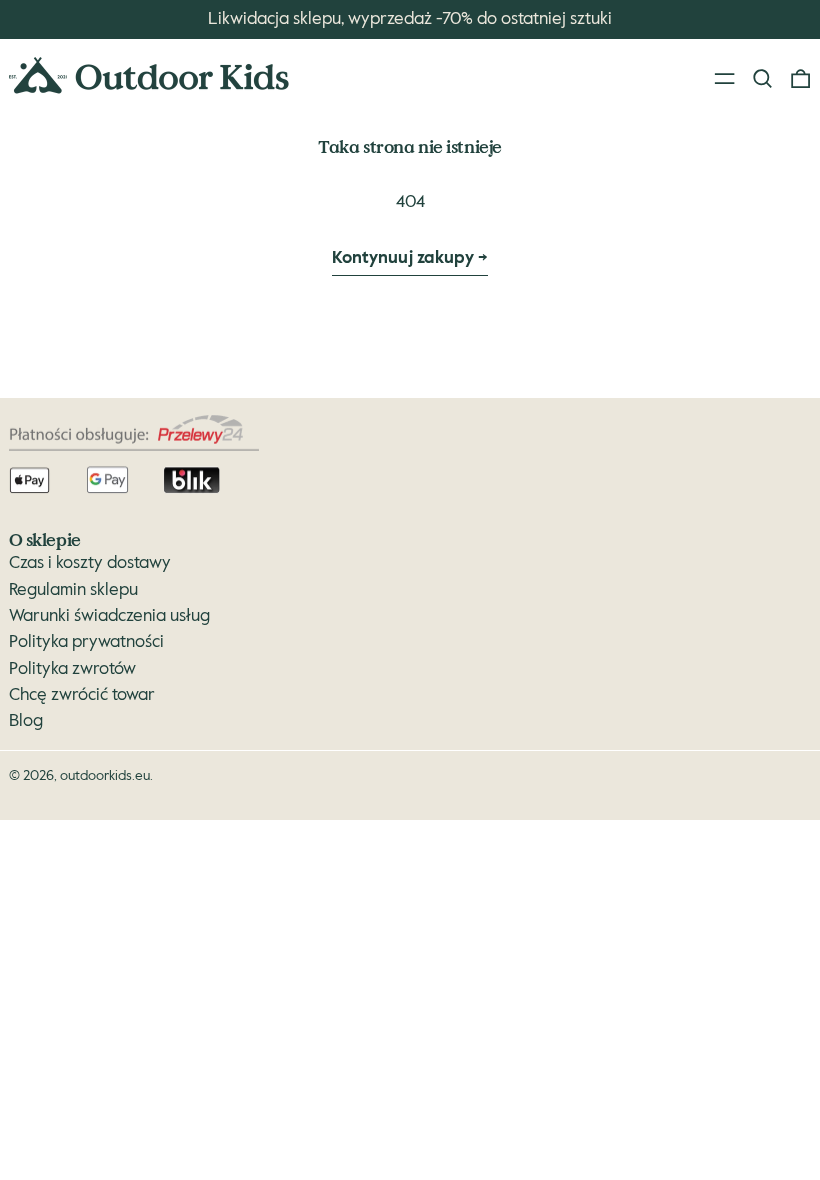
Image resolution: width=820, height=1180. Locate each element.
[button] (762, 79)
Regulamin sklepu (73, 590)
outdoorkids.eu (105, 776)
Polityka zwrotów (72, 669)
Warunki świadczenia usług (109, 616)
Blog (26, 721)
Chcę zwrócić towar (82, 695)
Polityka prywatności (86, 642)
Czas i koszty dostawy (90, 563)
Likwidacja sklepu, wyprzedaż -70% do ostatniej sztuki (410, 19)
